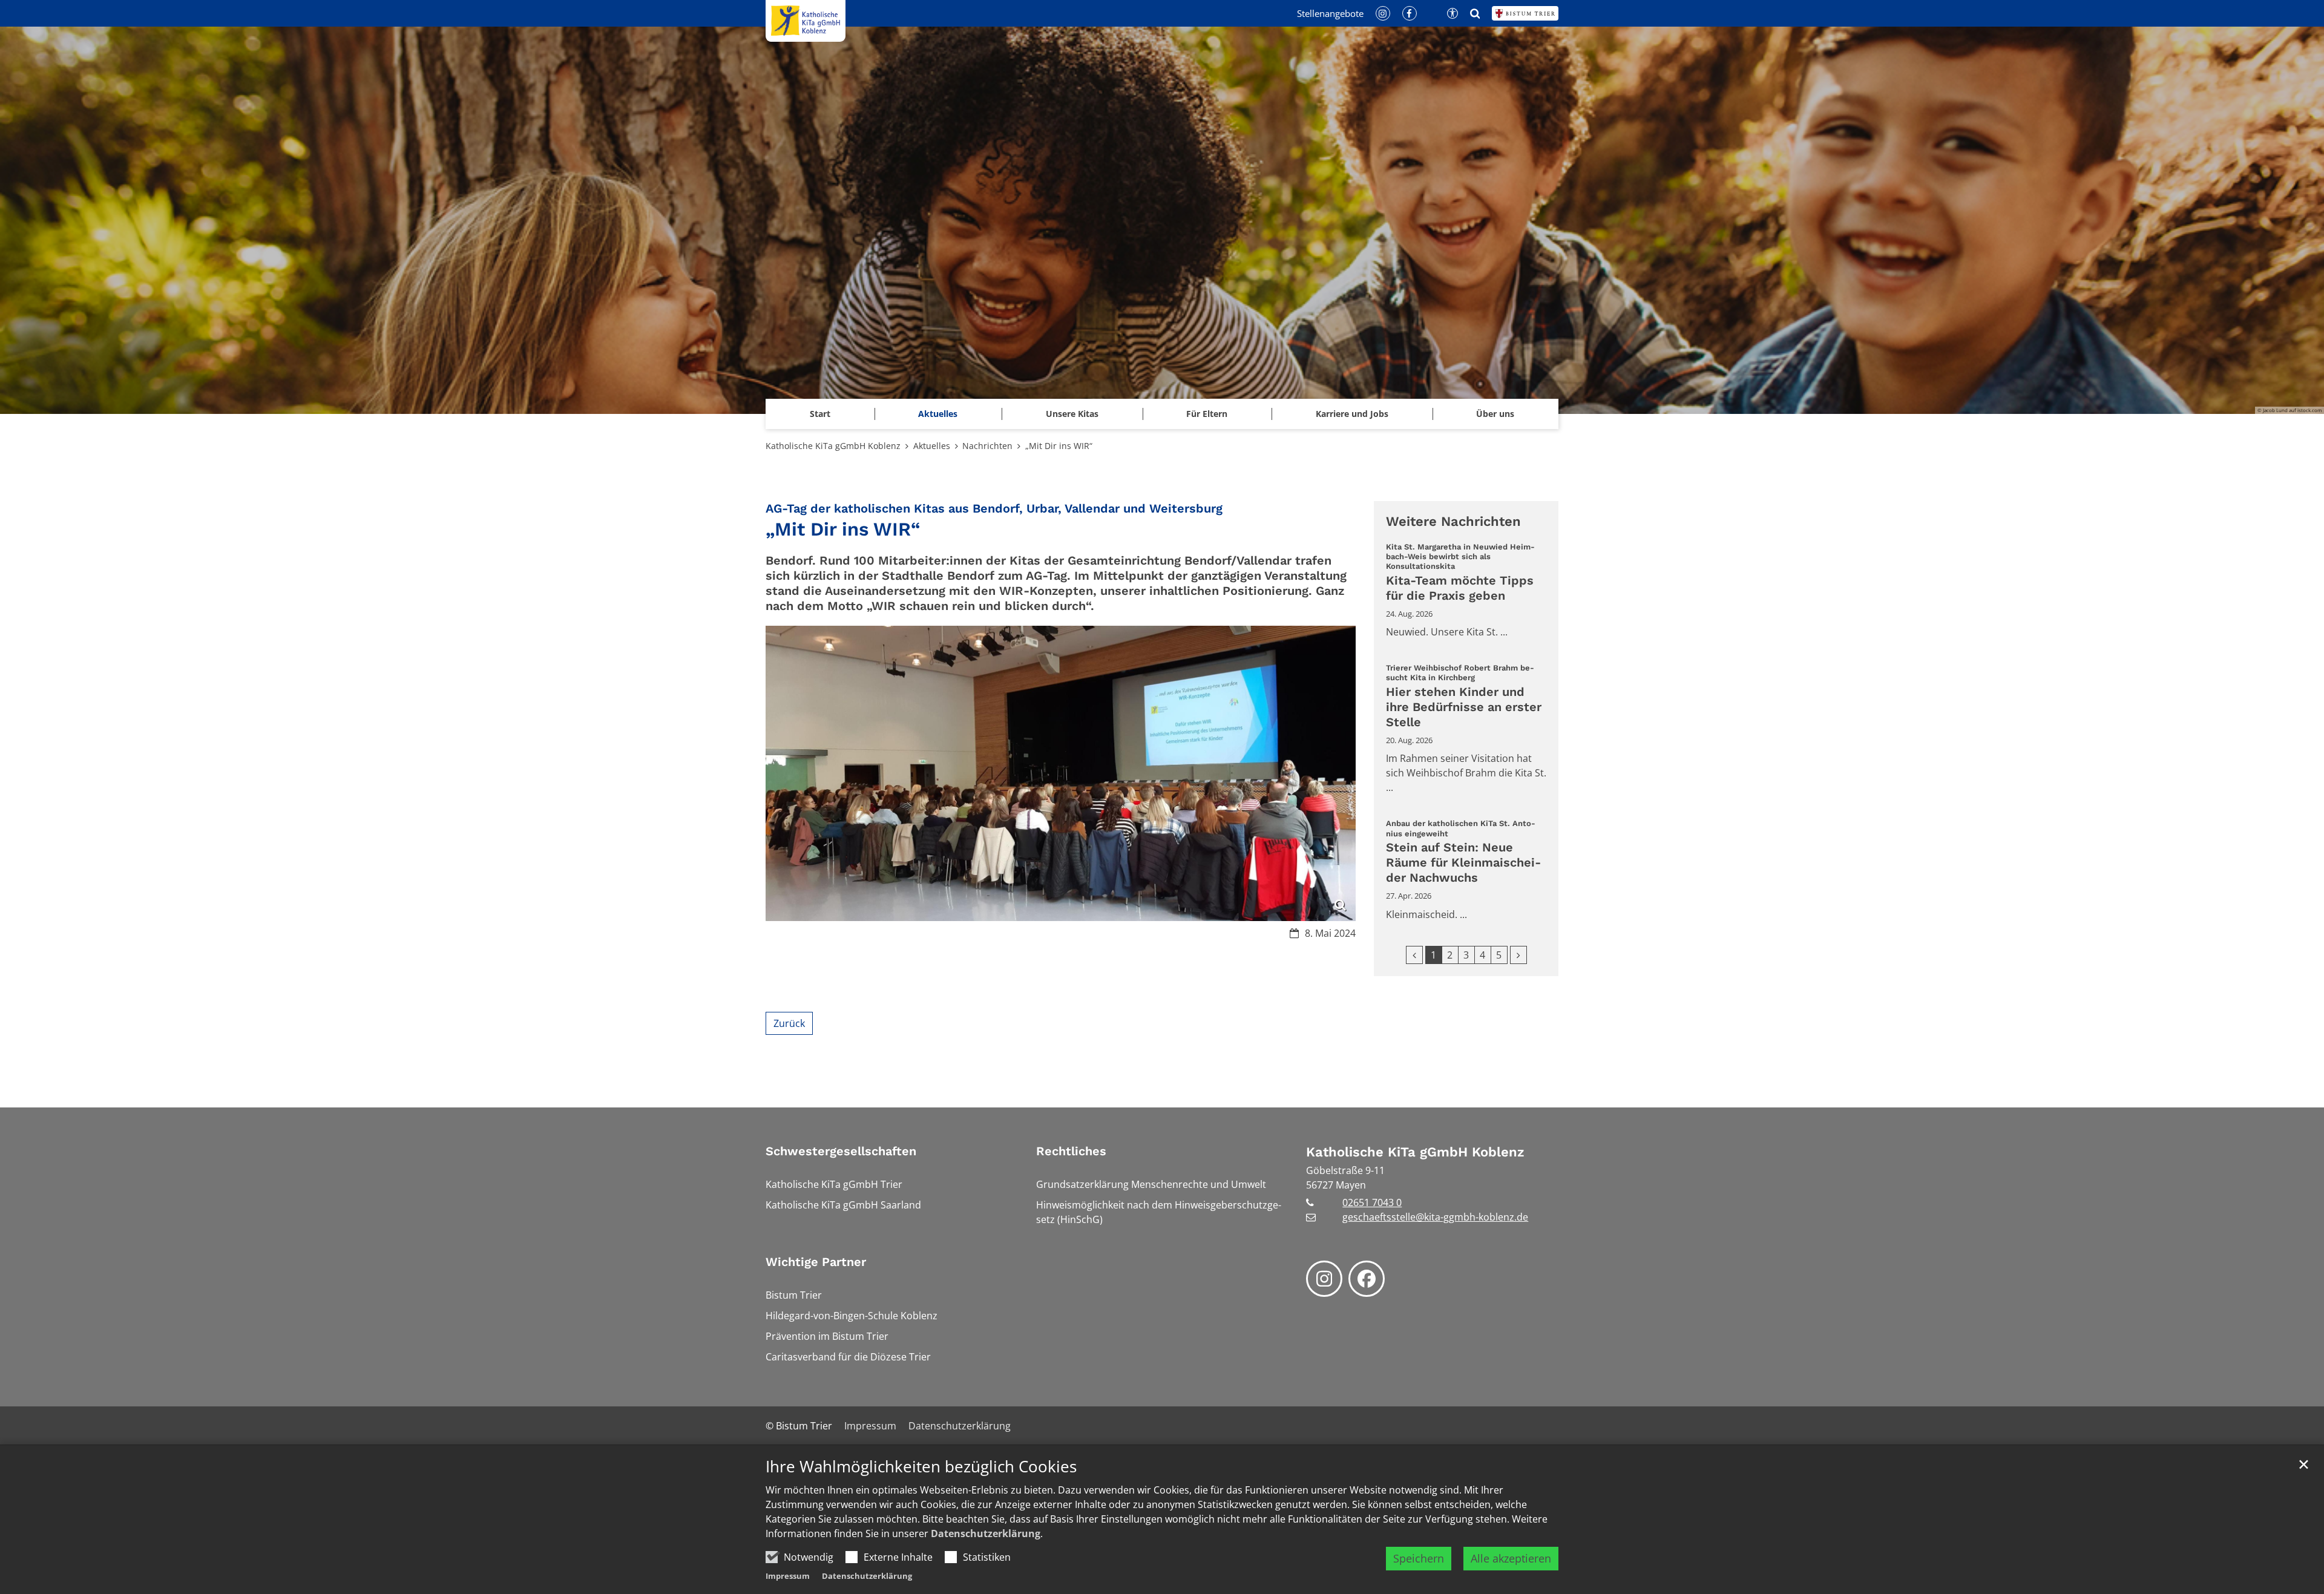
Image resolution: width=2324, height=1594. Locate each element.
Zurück (789, 1023)
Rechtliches (1071, 1151)
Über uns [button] (1495, 414)
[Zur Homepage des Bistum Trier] (1525, 13)
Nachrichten (987, 446)
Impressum (788, 1576)
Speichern (1419, 1558)
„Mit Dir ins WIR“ (1059, 446)
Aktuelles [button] (938, 414)
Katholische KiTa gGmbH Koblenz (833, 446)
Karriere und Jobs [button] (1352, 414)
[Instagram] (1324, 1279)
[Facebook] (1367, 1279)
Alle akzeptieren (1511, 1558)
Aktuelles (932, 446)
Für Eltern (1207, 414)
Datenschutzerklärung (986, 1533)
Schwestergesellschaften (841, 1151)
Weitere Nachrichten (1453, 521)
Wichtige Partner (816, 1262)
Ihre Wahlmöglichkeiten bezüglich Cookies (921, 1467)
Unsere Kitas (1072, 414)
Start (820, 414)
